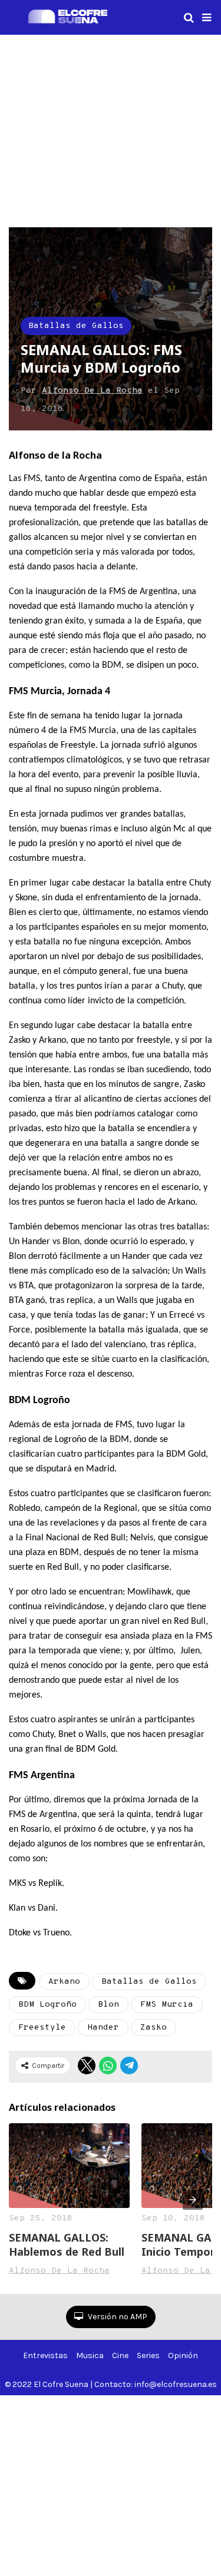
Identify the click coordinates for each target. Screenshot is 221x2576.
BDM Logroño (47, 2005)
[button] (207, 18)
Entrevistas (45, 2355)
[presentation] (193, 2200)
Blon (108, 2005)
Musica (90, 2355)
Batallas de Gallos (76, 326)
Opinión (183, 2355)
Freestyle (42, 2028)
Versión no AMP (117, 2317)
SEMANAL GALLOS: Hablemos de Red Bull (67, 2245)
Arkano (64, 1982)
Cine (120, 2355)
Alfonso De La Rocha (92, 391)
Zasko (154, 2028)
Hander (103, 2028)
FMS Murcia (167, 2005)
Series (148, 2355)
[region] (111, 129)
